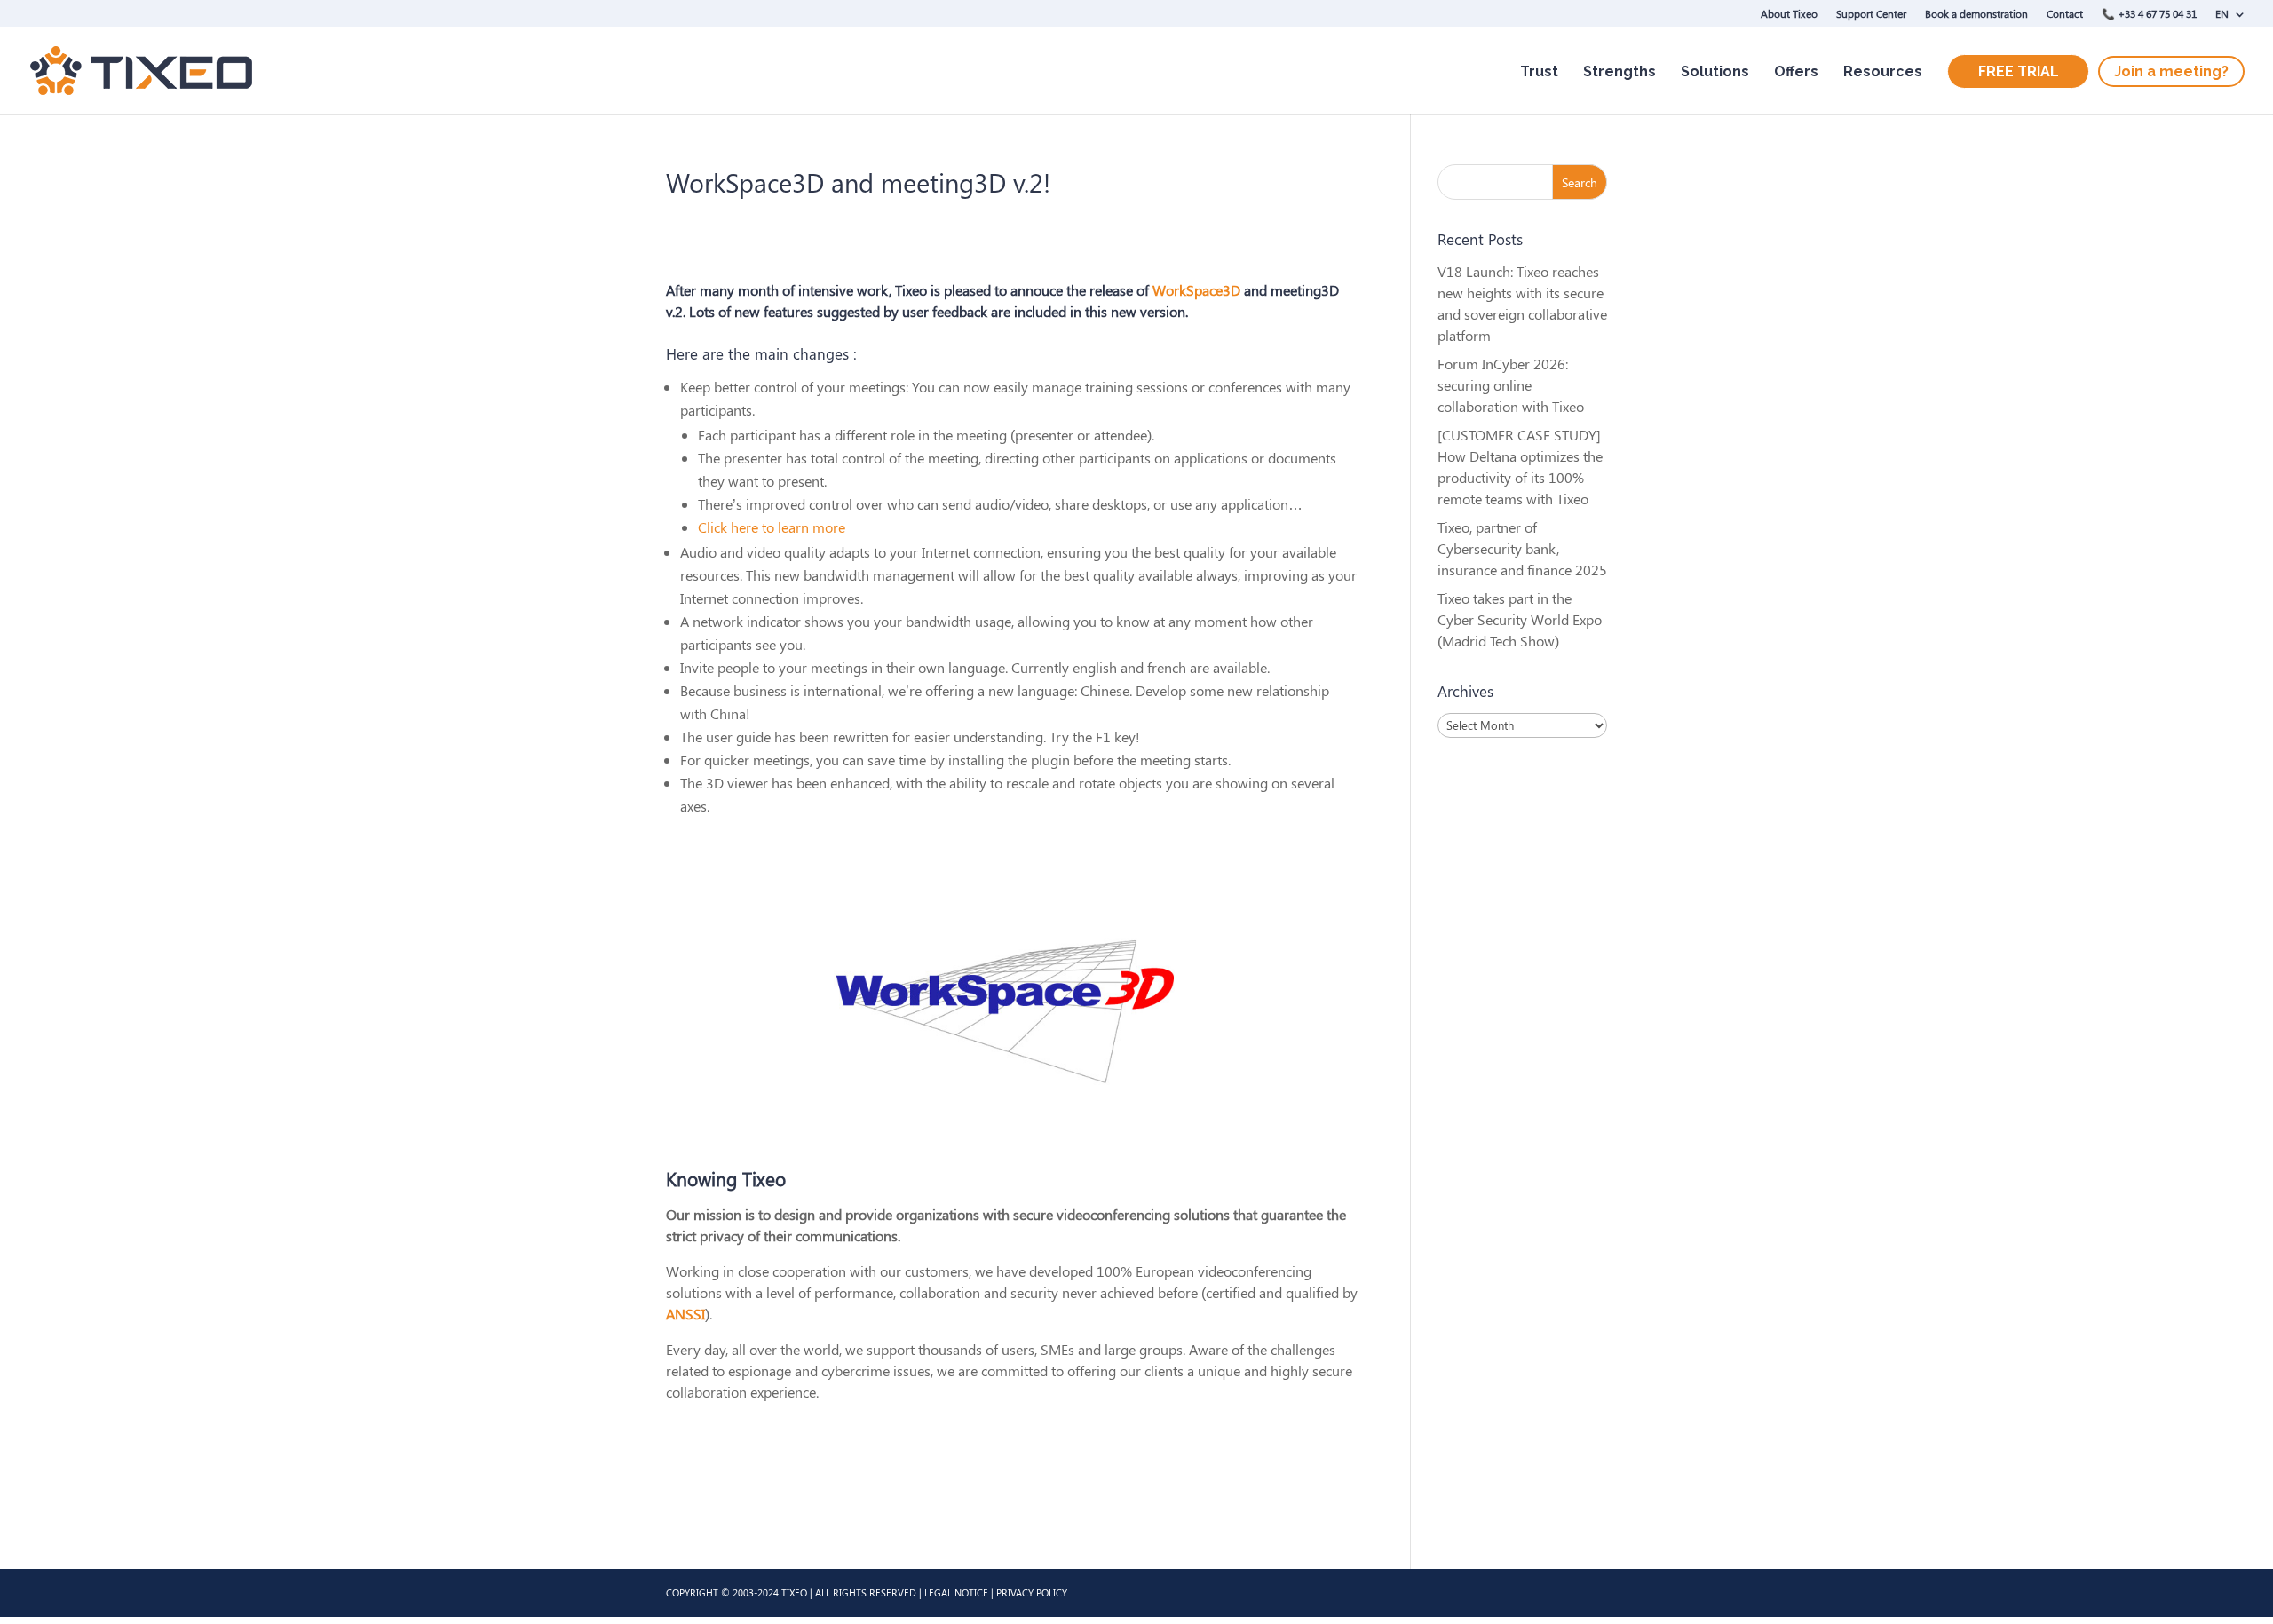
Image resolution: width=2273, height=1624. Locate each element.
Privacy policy (1032, 1592)
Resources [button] (1883, 71)
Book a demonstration (1976, 13)
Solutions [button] (1715, 71)
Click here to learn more (772, 527)
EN (2222, 13)
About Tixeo (1789, 13)
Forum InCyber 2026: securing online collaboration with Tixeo (1511, 385)
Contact (2065, 13)
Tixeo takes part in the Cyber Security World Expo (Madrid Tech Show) (1520, 619)
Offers (1796, 71)
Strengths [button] (1620, 71)
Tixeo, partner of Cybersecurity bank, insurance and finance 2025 (1522, 548)
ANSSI (685, 1314)
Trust (1539, 71)
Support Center (1871, 13)
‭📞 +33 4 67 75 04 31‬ (2149, 13)
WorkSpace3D (1196, 290)
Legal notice (956, 1592)
